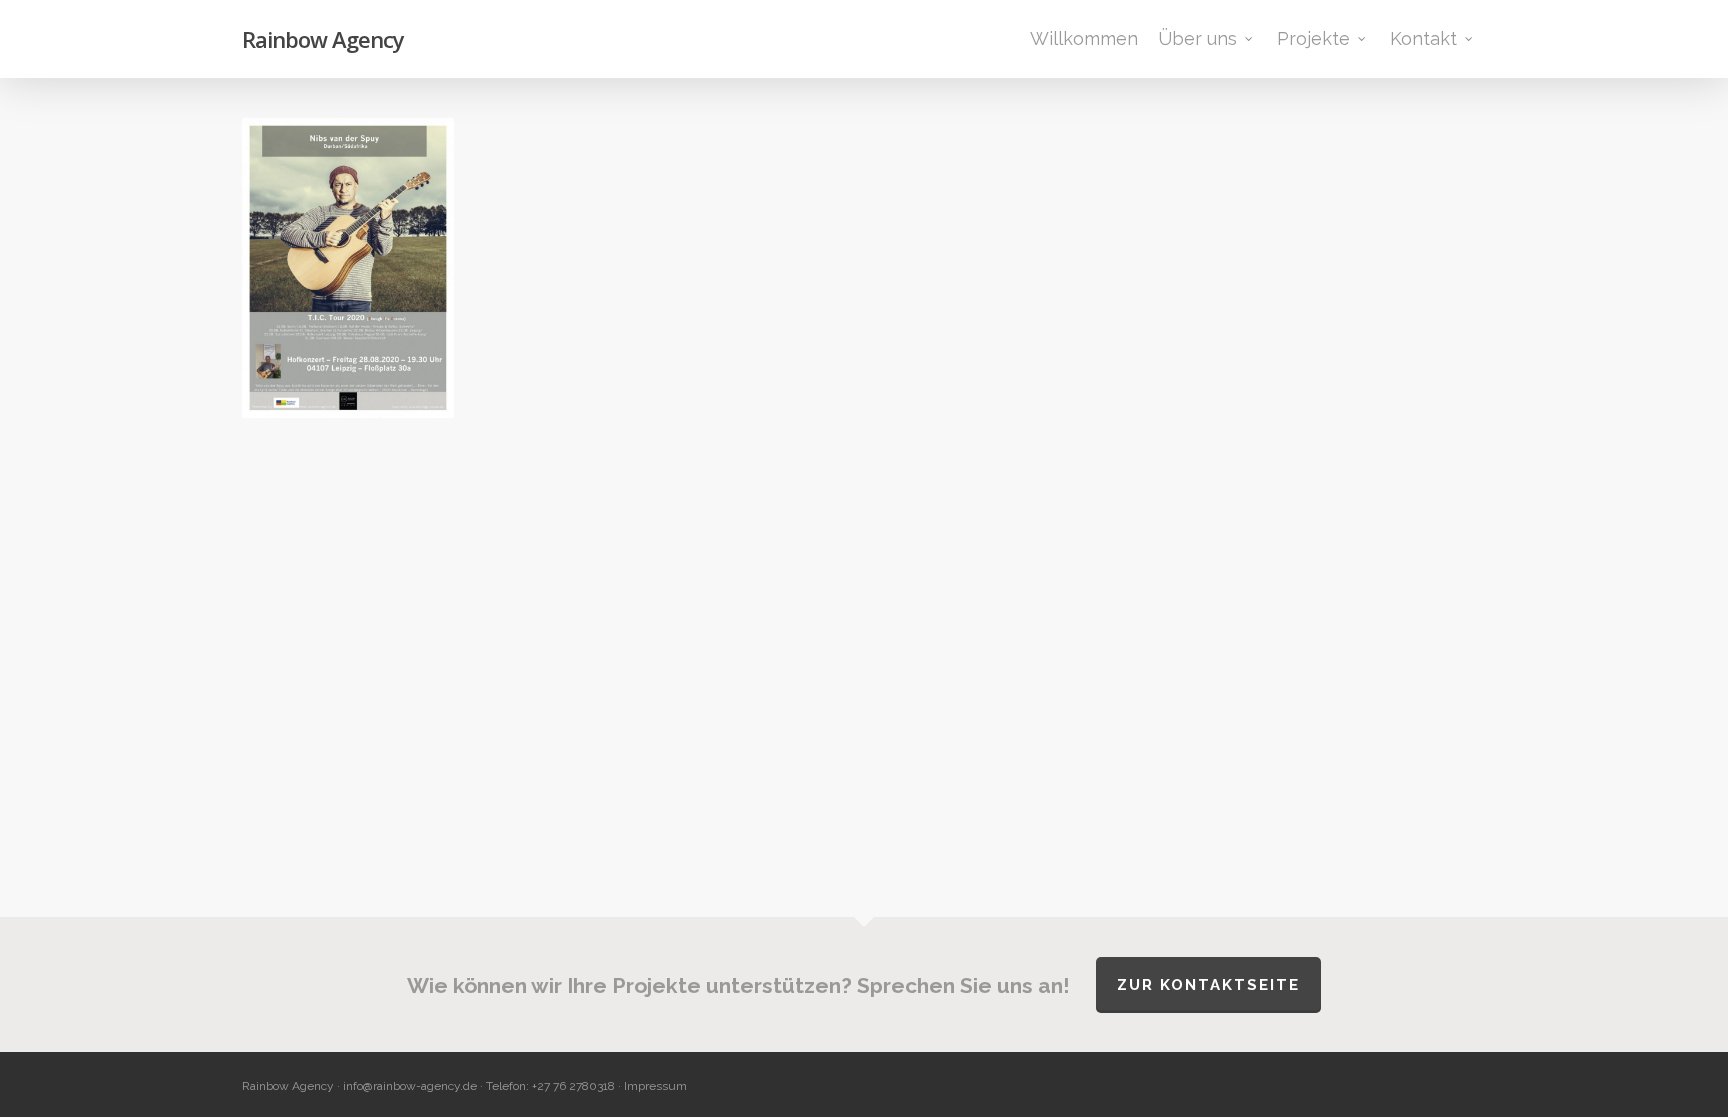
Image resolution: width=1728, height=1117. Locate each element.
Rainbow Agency (323, 39)
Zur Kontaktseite (1208, 985)
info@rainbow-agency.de (410, 1086)
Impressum (655, 1086)
